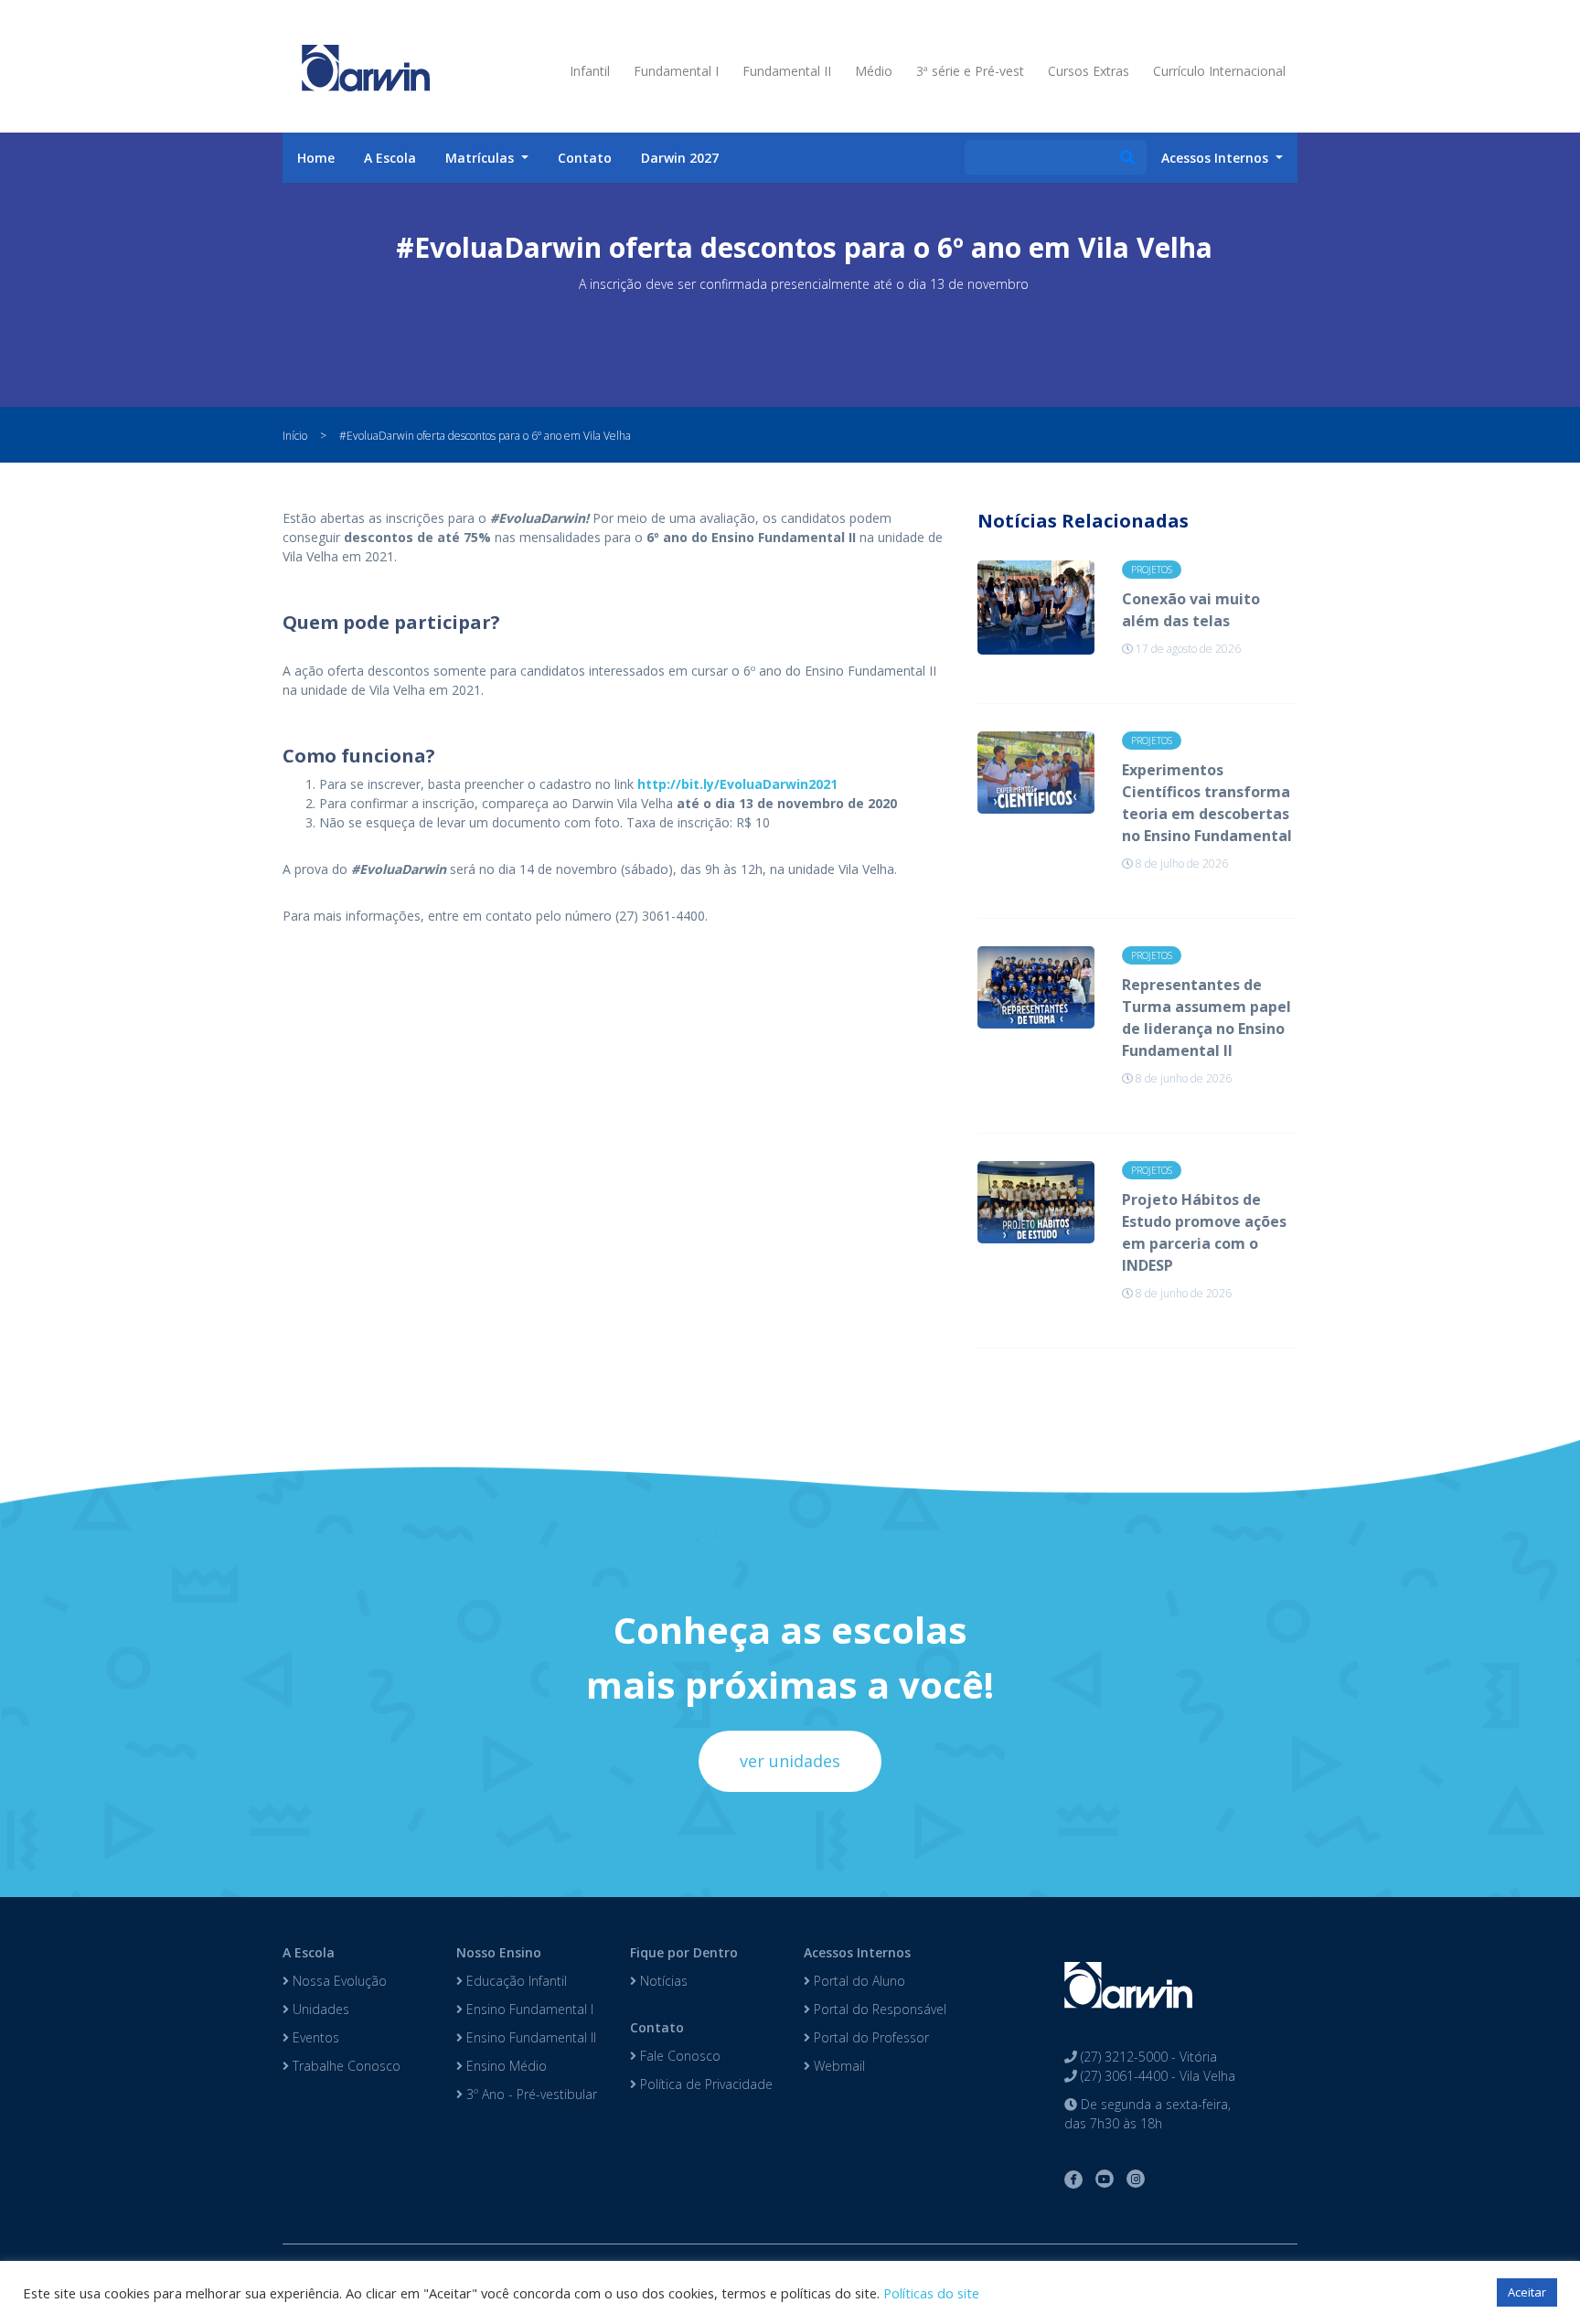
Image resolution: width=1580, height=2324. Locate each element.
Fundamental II (787, 71)
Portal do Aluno (858, 1981)
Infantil (590, 71)
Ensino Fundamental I (528, 2009)
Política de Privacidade (705, 2084)
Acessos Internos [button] (1217, 158)
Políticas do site (931, 2293)
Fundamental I (676, 71)
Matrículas (481, 158)
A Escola (390, 158)
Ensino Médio (505, 2066)
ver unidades (790, 1761)
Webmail (838, 2066)
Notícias (662, 1981)
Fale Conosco (678, 2056)
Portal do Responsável (878, 2009)
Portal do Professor (870, 2037)
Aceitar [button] (1527, 2292)
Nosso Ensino (499, 1952)
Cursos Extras (1089, 71)
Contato (585, 158)
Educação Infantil (515, 1981)
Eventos (314, 2037)
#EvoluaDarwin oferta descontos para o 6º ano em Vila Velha (485, 436)
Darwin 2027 (680, 158)
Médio (874, 71)
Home (316, 158)
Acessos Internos (857, 1952)
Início (295, 436)
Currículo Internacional (1219, 71)
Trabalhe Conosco (345, 2066)
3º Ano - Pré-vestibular (530, 2094)
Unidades (319, 2009)
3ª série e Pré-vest (970, 71)
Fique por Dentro (684, 1952)
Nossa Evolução (338, 1981)
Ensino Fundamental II (529, 2037)
